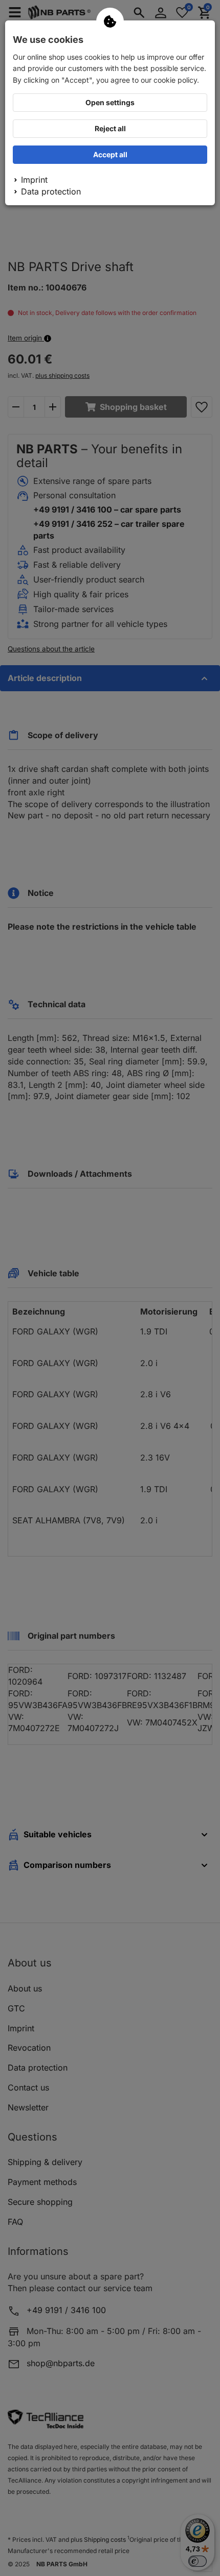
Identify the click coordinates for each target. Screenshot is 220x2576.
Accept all (110, 154)
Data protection (51, 191)
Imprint (34, 180)
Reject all (110, 128)
